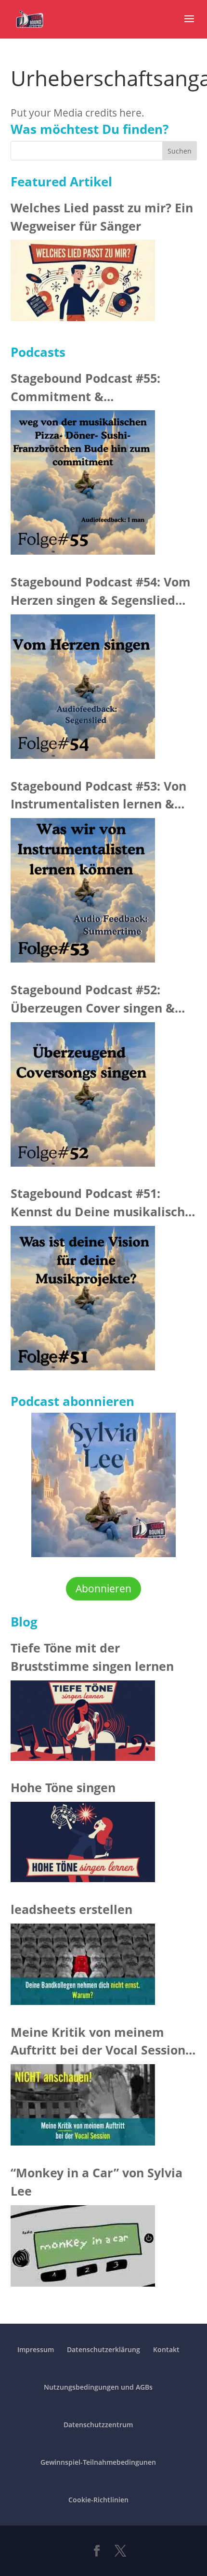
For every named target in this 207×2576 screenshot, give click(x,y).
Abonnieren (103, 1588)
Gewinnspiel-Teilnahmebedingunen (98, 2462)
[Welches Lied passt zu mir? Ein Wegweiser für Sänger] (83, 283)
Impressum (36, 2349)
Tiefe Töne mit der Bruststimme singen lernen (92, 1657)
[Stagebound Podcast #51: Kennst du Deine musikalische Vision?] (83, 1301)
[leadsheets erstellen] (83, 1967)
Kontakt (166, 2349)
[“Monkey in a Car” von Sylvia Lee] (83, 2249)
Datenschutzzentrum (98, 2425)
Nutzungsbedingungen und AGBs (98, 2387)
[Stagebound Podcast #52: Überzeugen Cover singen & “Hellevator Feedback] (83, 1097)
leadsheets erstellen (71, 1909)
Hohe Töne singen (63, 1787)
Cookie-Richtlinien (98, 2500)
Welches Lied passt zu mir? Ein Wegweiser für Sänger (102, 217)
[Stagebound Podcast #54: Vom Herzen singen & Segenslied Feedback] (83, 690)
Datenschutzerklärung (103, 2349)
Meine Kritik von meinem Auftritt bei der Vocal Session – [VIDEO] (103, 2042)
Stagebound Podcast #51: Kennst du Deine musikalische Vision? (101, 1203)
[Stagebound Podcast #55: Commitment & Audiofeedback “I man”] (83, 485)
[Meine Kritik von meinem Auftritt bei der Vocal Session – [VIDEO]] (83, 2108)
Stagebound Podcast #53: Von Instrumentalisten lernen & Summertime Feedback (98, 796)
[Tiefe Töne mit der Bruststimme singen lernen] (83, 1724)
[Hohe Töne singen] (83, 1845)
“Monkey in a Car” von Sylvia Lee (97, 2182)
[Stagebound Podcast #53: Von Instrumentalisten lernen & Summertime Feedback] (83, 893)
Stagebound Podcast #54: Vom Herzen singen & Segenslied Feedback (101, 592)
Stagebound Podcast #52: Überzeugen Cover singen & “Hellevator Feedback (93, 999)
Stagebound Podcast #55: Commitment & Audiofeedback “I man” (85, 388)
